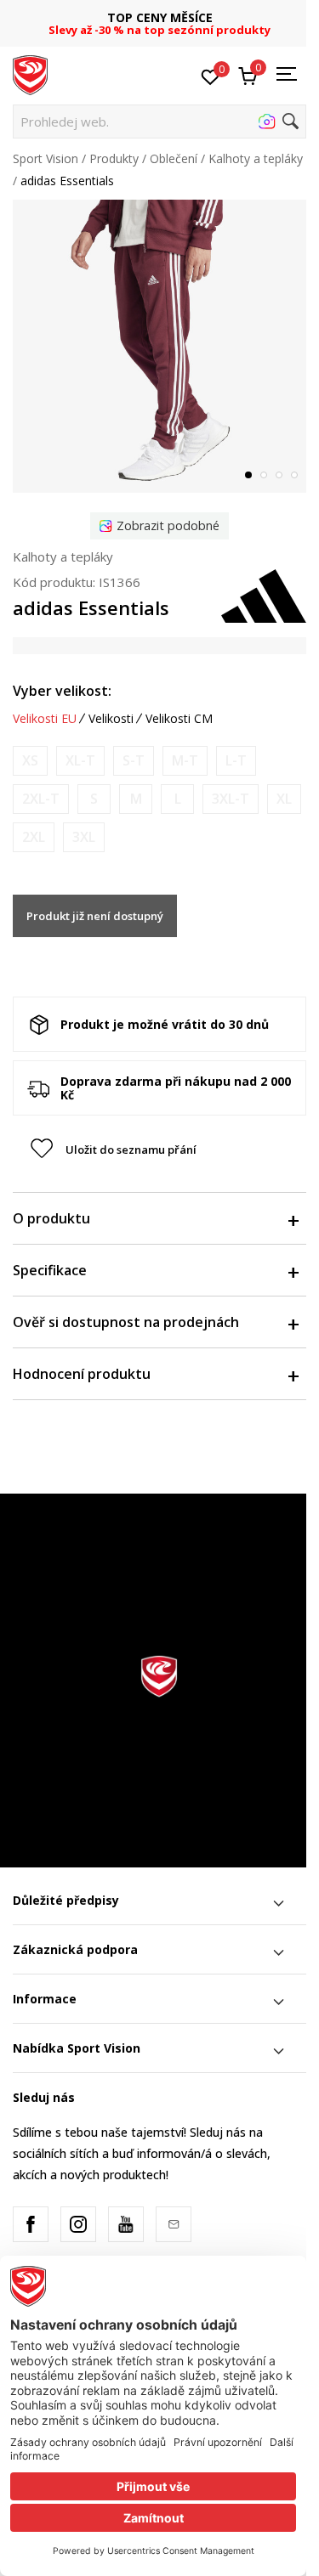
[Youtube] (126, 2224)
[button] (159, 121)
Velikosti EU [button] (45, 719)
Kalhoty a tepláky (256, 158)
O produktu (51, 1218)
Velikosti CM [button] (179, 719)
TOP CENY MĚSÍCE (160, 17)
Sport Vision (46, 158)
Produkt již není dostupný (95, 916)
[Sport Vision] (30, 74)
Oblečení (174, 158)
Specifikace (50, 1270)
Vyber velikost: (62, 691)
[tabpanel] (159, 346)
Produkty (114, 158)
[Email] (174, 2224)
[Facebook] (31, 2224)
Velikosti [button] (111, 719)
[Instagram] (78, 2224)
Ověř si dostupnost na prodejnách (126, 1322)
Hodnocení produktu (82, 1374)
